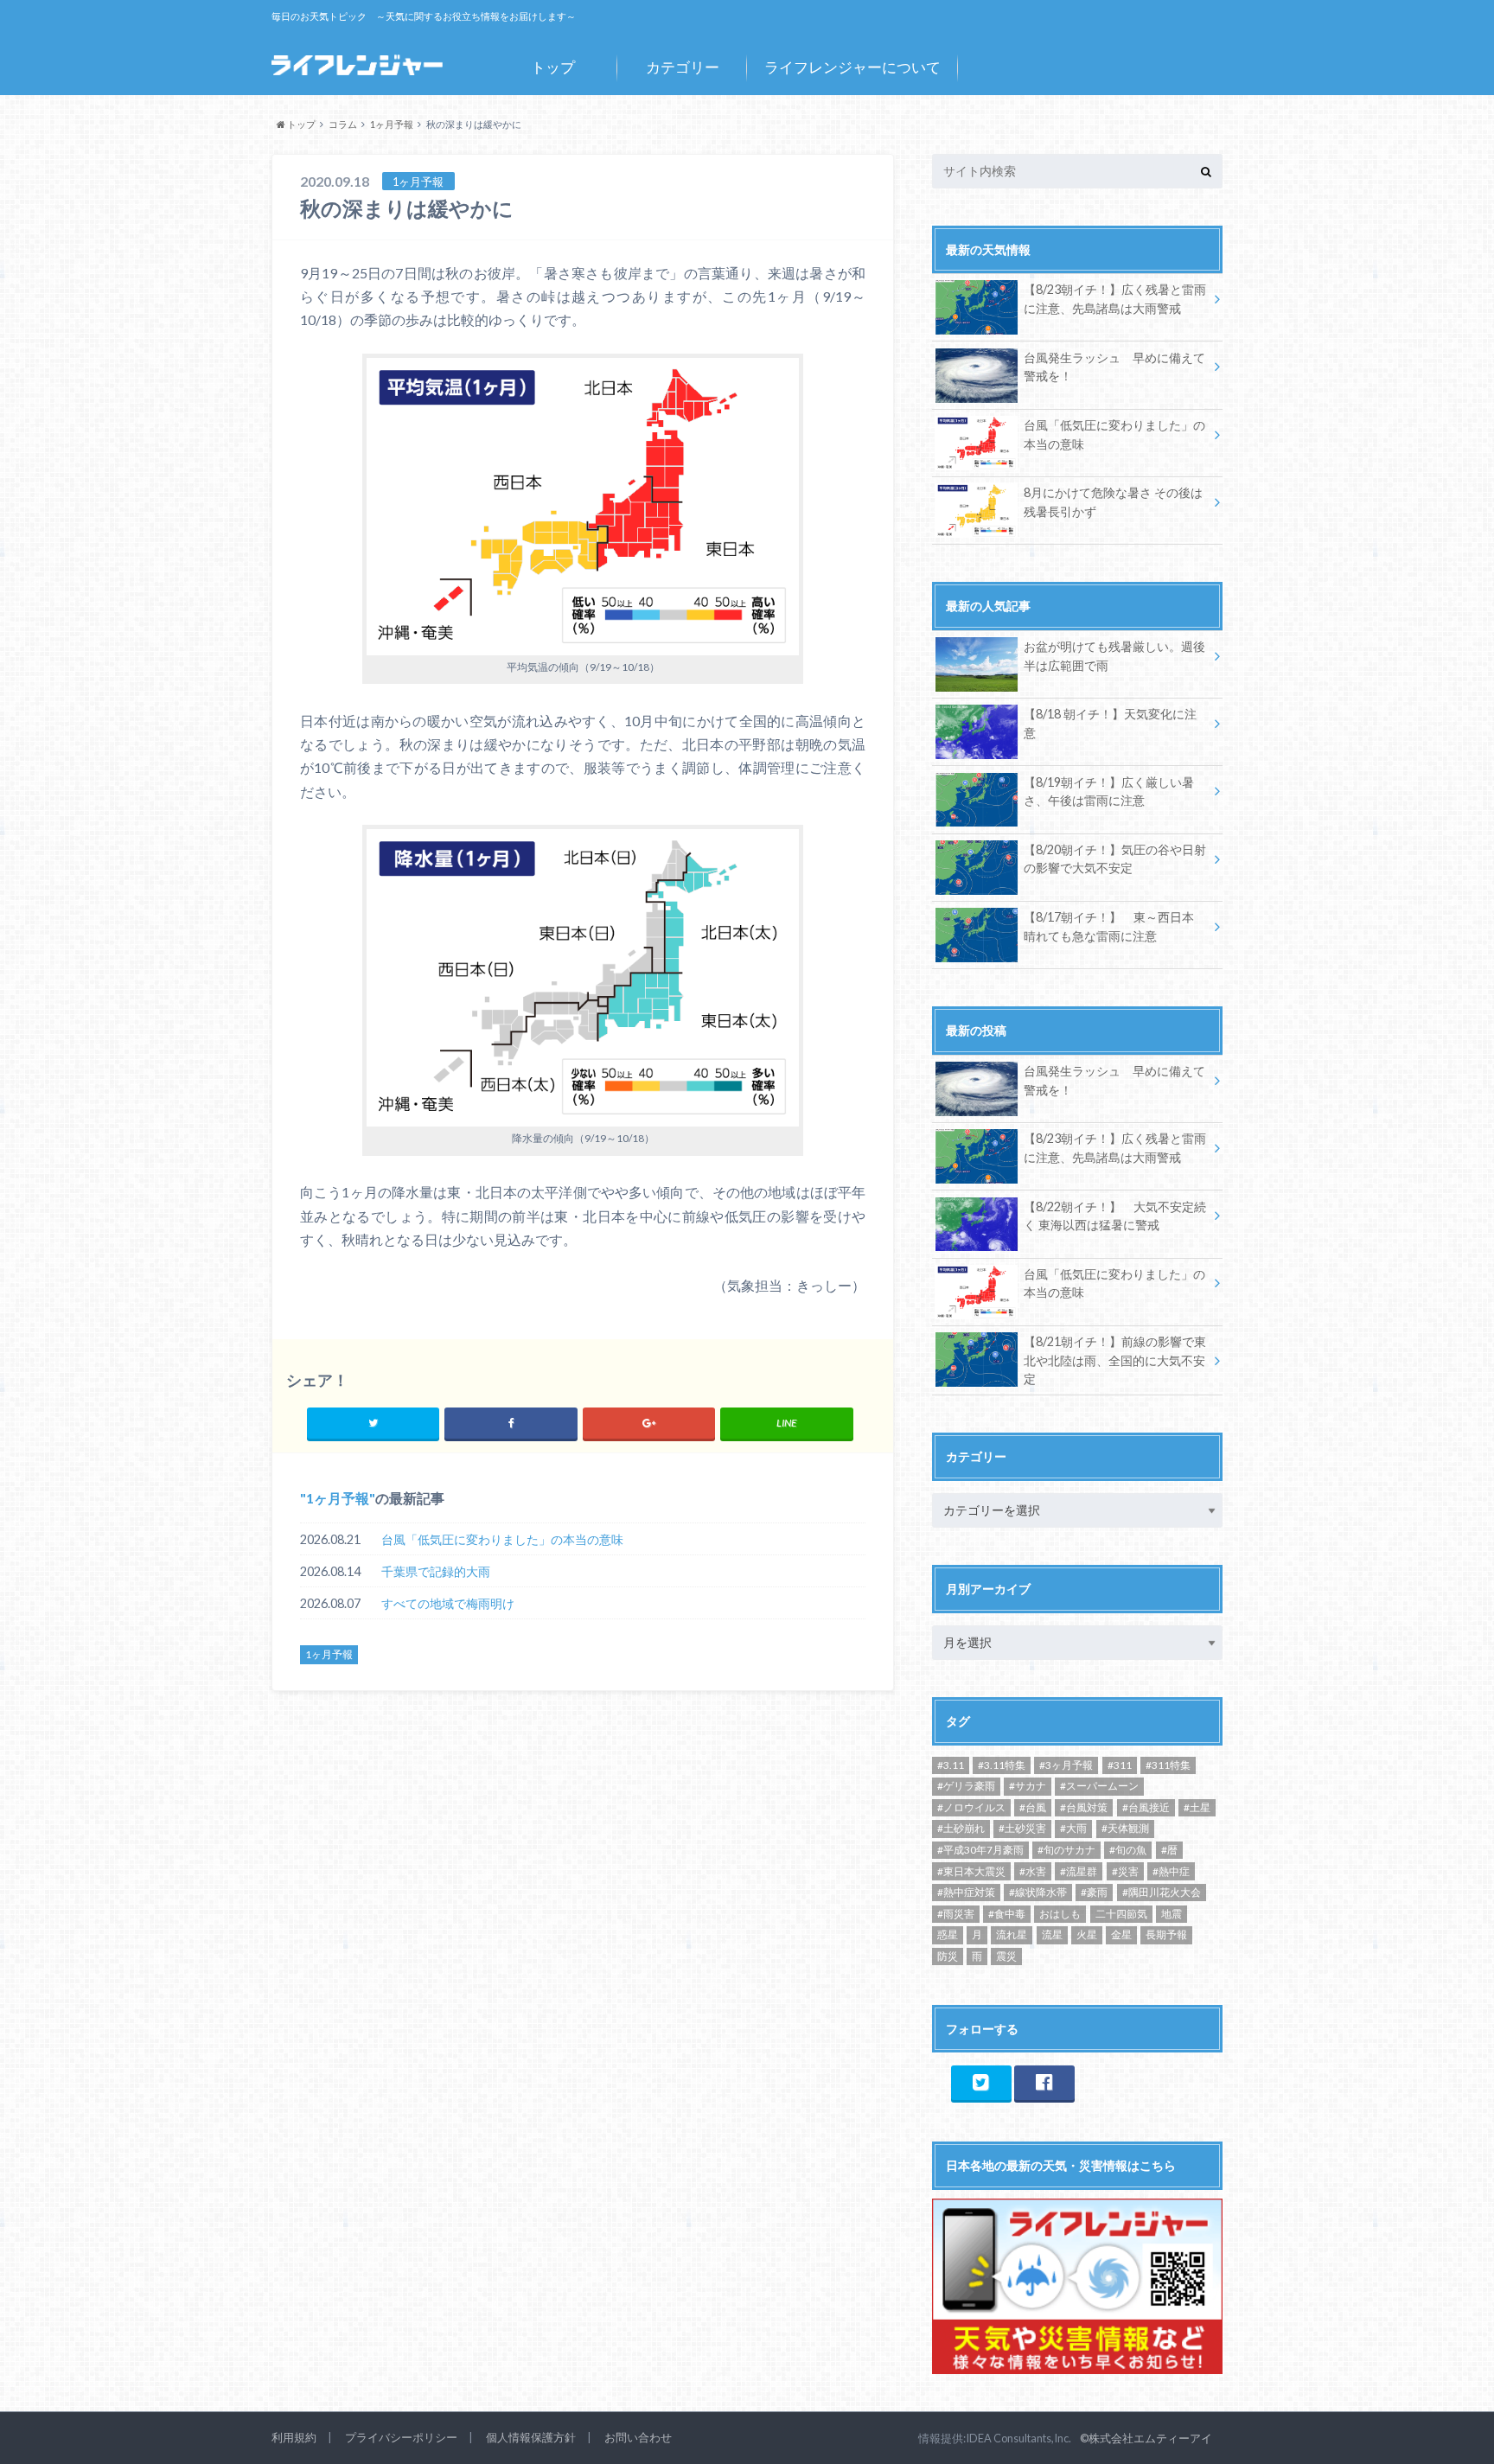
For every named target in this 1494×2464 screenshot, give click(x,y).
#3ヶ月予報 (1066, 1765)
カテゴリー (683, 67)
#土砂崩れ (961, 1828)
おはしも (1060, 1914)
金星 (1121, 1934)
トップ (553, 67)
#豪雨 (1094, 1892)
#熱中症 (1171, 1871)
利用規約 (294, 2437)
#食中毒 (1007, 1914)
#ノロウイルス (971, 1807)
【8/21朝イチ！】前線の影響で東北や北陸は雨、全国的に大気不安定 (1115, 1360)
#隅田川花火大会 (1162, 1892)
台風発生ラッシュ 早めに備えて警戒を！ (1114, 367)
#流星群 (1079, 1871)
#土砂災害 (1022, 1828)
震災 (1006, 1956)
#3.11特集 (1002, 1765)
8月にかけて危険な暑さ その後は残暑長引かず (1113, 502)
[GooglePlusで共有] (649, 1423)
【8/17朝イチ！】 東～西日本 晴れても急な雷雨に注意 (1109, 926)
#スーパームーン (1099, 1786)
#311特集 (1168, 1765)
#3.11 (951, 1765)
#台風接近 (1146, 1807)
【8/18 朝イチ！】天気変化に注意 (1110, 723)
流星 (1052, 1934)
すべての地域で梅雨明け (448, 1603)
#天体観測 (1125, 1828)
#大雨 (1073, 1828)
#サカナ (1028, 1786)
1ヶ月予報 (338, 1498)
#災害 (1125, 1871)
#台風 (1033, 1807)
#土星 (1197, 1807)
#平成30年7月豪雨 (980, 1850)
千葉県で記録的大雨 (436, 1571)
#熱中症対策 (966, 1892)
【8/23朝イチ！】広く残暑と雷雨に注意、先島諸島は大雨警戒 (1115, 299)
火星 (1087, 1934)
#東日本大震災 (971, 1871)
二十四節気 (1121, 1914)
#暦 (1169, 1850)
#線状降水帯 (1038, 1892)
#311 (1120, 1765)
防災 (948, 1956)
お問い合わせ (638, 2437)
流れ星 (1012, 1934)
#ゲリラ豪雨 (966, 1786)
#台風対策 (1084, 1807)
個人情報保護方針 (531, 2437)
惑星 (948, 1934)
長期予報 (1166, 1934)
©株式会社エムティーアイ (1146, 2438)
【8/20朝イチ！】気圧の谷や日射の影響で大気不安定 (1115, 859)
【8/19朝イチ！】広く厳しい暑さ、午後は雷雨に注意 (1109, 792)
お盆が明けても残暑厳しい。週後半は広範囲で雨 (1114, 656)
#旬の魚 (1128, 1850)
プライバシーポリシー (401, 2437)
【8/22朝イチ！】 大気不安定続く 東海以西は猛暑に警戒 (1115, 1216)
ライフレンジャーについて (852, 67)
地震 (1172, 1914)
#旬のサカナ (1066, 1850)
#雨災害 (956, 1914)
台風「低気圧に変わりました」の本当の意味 (502, 1539)
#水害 (1033, 1871)
